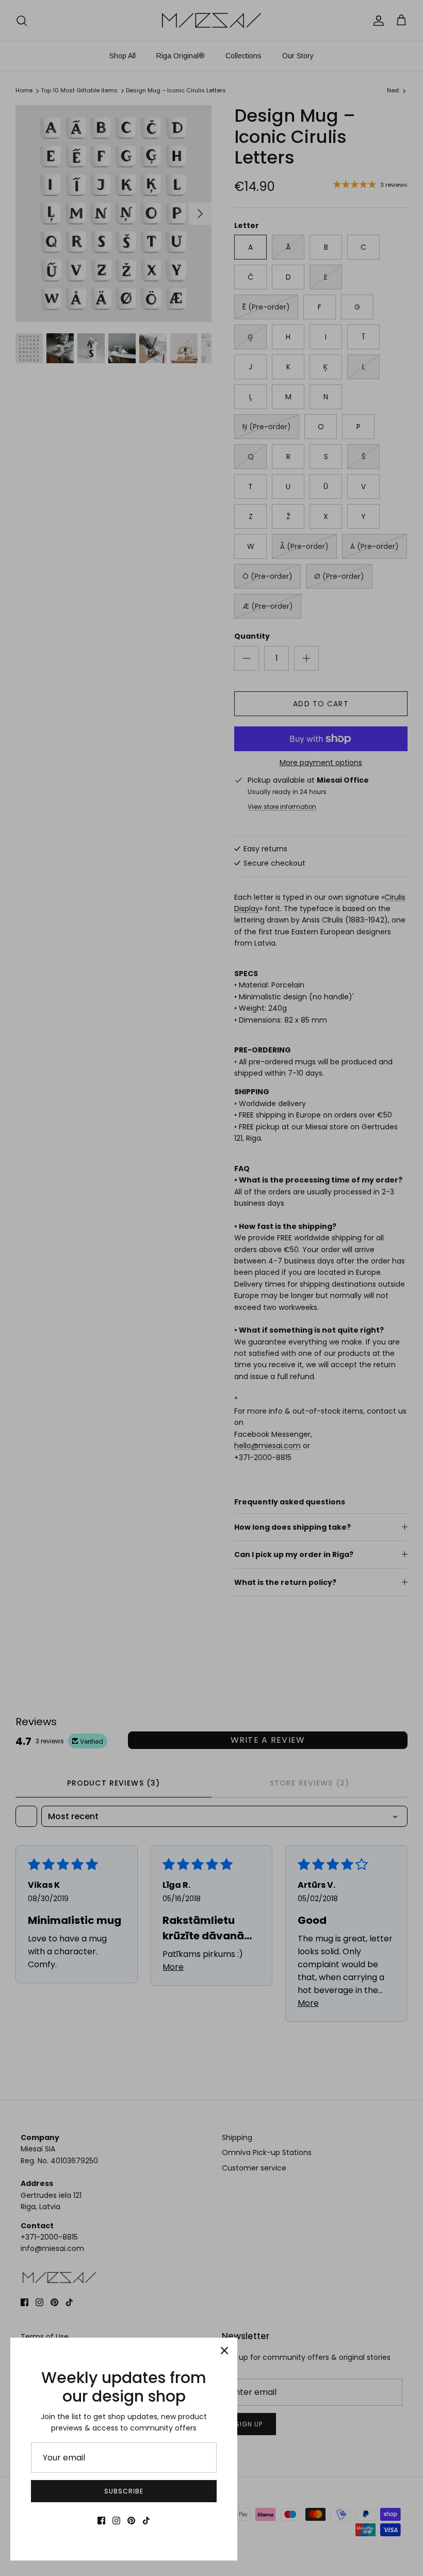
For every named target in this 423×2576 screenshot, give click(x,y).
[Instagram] (116, 2521)
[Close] (224, 2351)
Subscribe (124, 2491)
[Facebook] (101, 2521)
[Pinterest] (131, 2521)
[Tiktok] (146, 2521)
